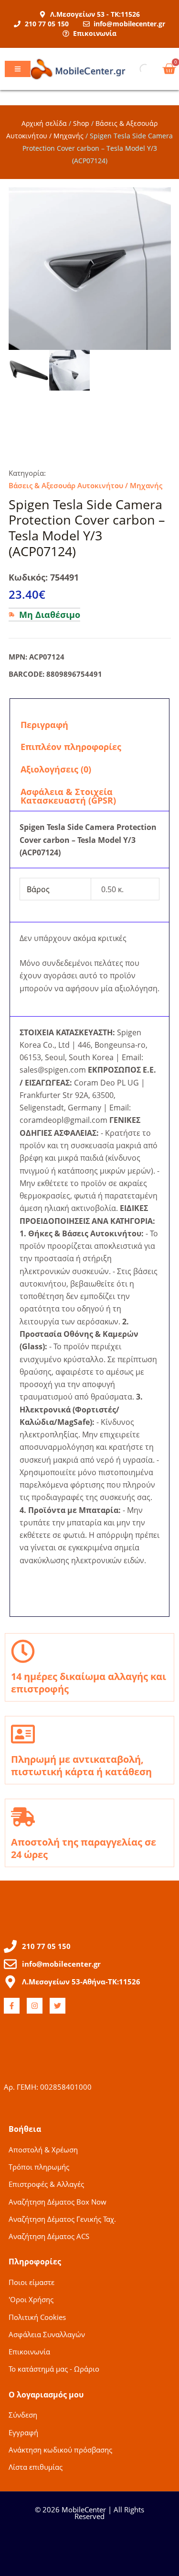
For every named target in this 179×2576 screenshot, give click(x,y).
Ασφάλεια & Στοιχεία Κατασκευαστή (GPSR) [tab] (68, 796)
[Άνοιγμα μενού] (18, 69)
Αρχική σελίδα (44, 123)
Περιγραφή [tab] (44, 725)
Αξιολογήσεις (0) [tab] (56, 769)
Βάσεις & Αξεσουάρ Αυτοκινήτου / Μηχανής (85, 485)
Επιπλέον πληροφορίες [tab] (71, 747)
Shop (81, 123)
